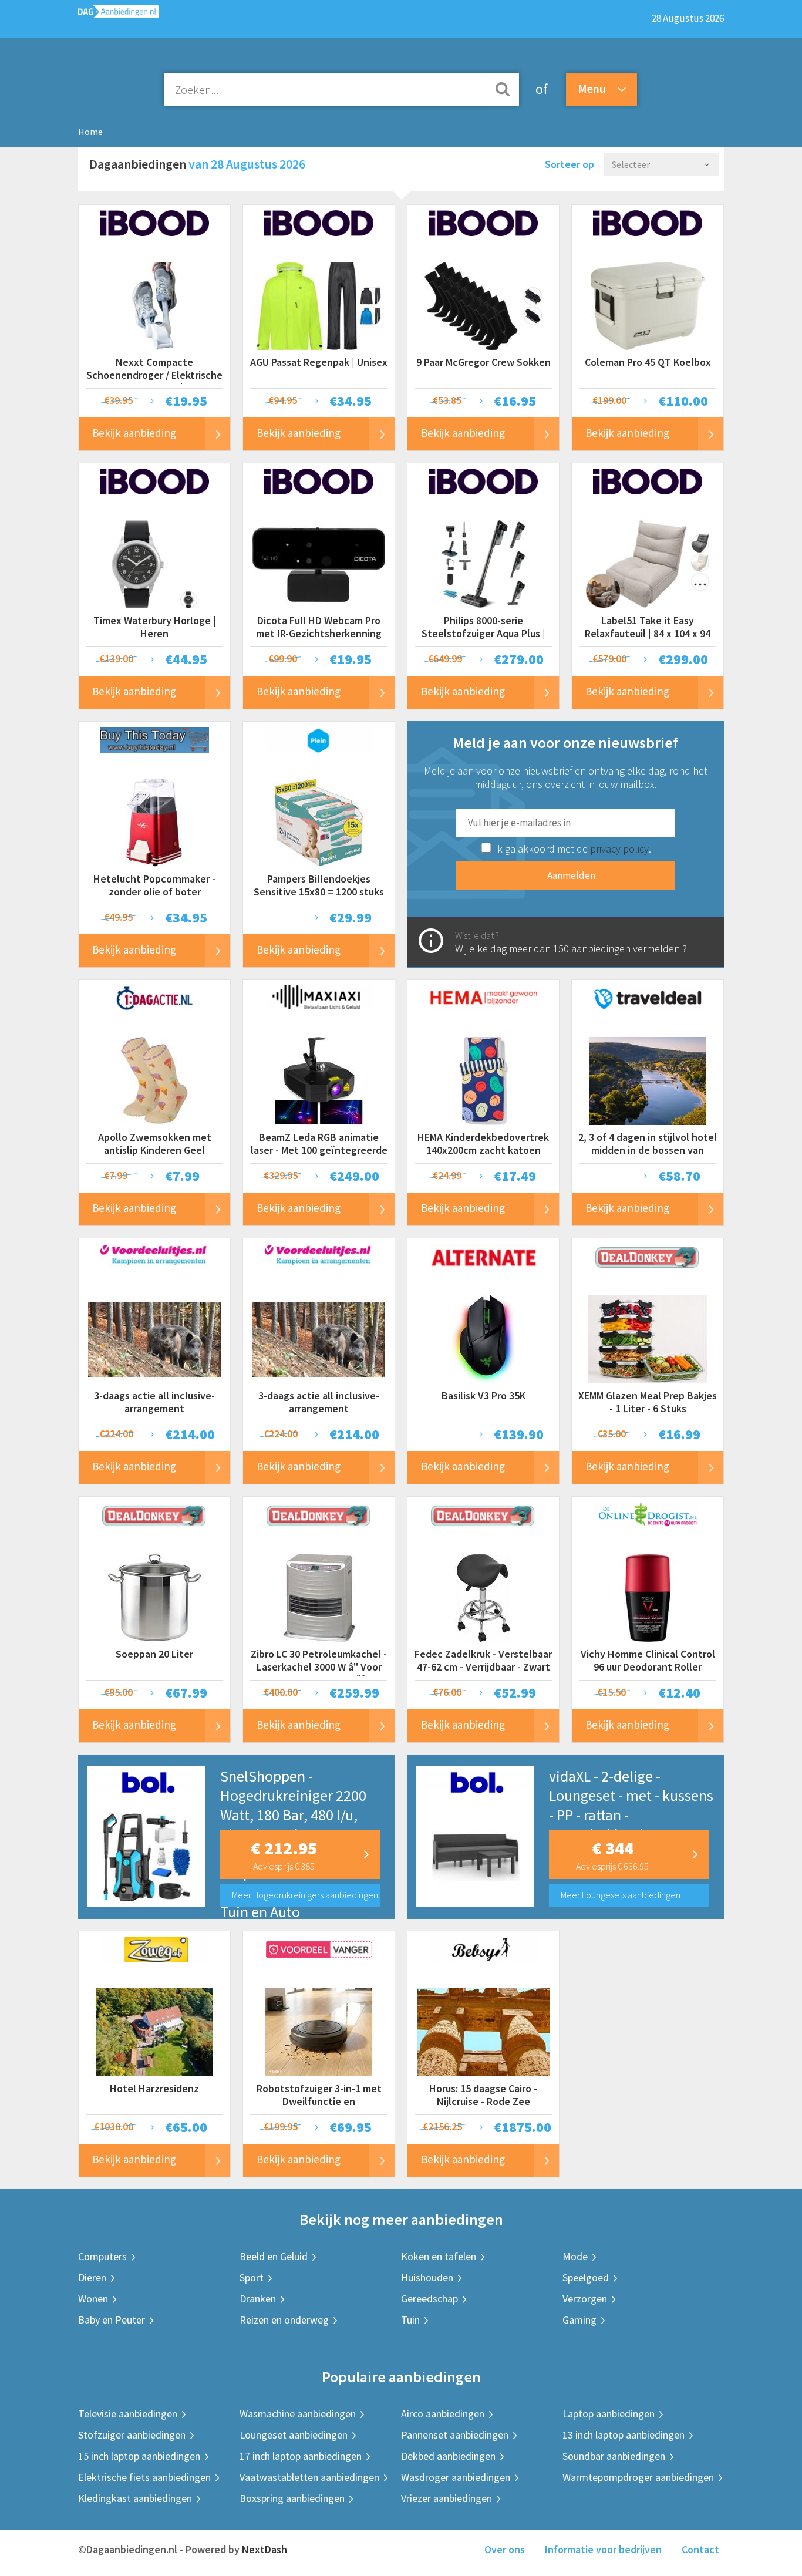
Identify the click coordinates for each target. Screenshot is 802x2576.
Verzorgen (585, 2299)
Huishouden (427, 2277)
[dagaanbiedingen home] (118, 14)
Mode (575, 2256)
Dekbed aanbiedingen (448, 2456)
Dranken (258, 2299)
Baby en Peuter (112, 2320)
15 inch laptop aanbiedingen (139, 2456)
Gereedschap (429, 2299)
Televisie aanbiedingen (128, 2414)
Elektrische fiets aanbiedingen (144, 2477)
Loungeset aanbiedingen (294, 2435)
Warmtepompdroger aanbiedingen (638, 2477)
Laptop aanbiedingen (609, 2414)
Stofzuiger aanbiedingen (132, 2435)
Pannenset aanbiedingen (455, 2435)
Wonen (93, 2299)
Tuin (410, 2320)
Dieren (92, 2277)
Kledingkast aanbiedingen (135, 2498)
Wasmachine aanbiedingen (298, 2414)
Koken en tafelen (439, 2256)
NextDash (264, 2549)
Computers (102, 2256)
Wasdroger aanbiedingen (456, 2477)
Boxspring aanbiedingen (292, 2498)
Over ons (505, 2549)
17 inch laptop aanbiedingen (301, 2456)
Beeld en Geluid (274, 2256)
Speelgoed (586, 2277)
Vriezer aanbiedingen (447, 2498)
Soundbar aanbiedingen (614, 2456)
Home (90, 132)
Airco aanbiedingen (443, 2414)
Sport (252, 2277)
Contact (700, 2549)
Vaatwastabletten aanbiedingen (309, 2477)
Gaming (579, 2320)
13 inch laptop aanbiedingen (624, 2435)
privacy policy (619, 849)
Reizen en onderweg (284, 2320)
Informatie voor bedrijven (603, 2549)
